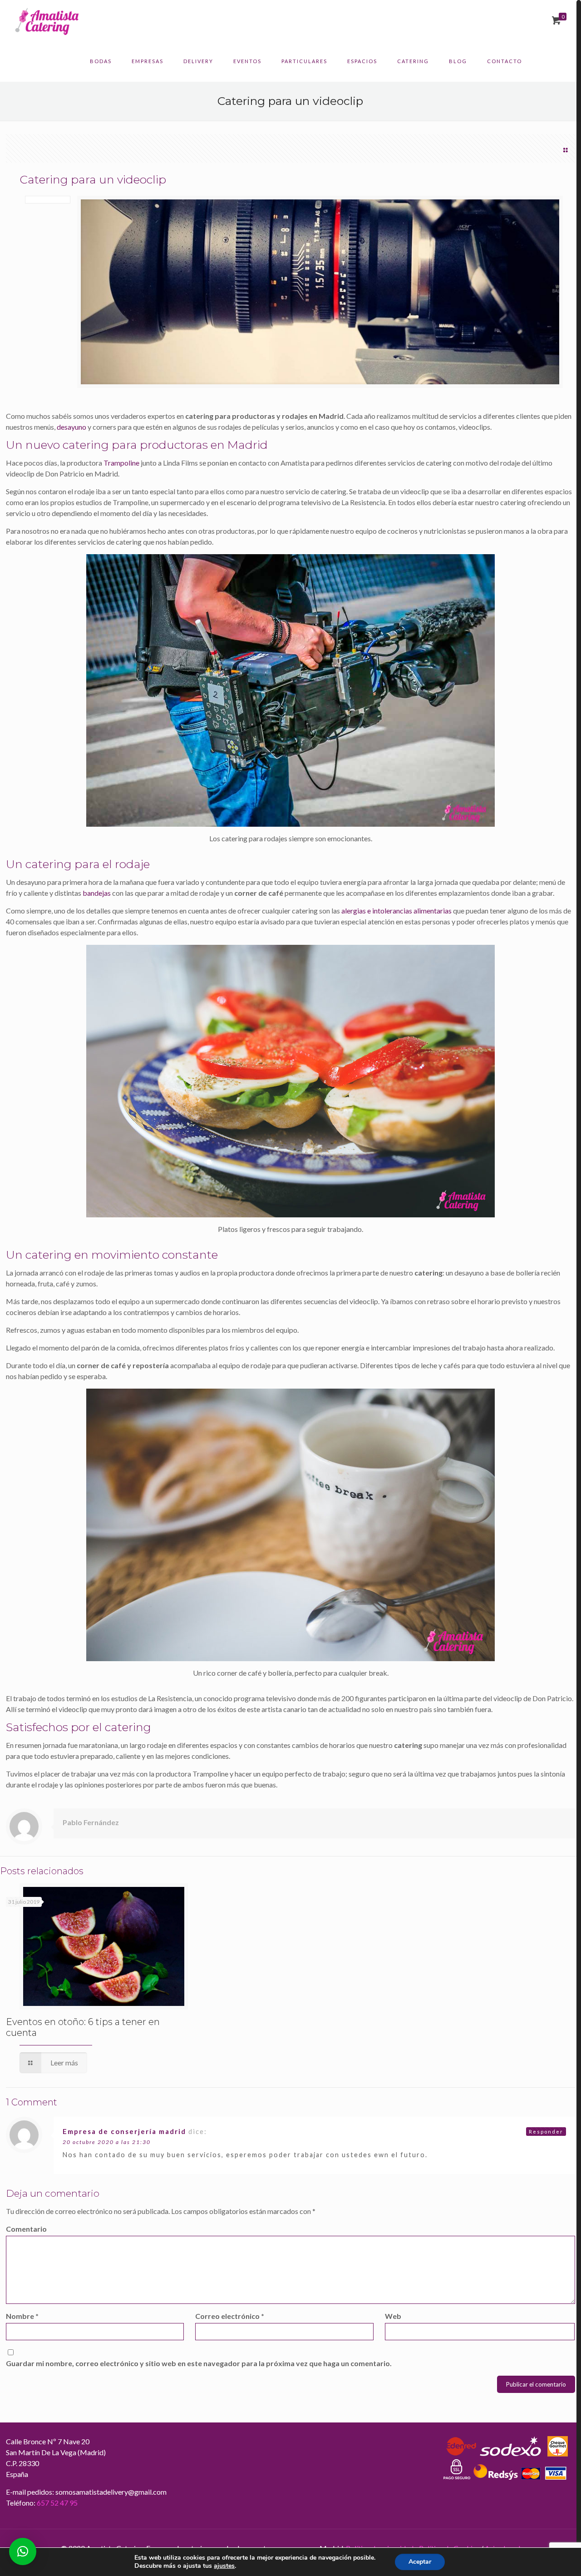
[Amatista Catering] (47, 20)
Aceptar (420, 2562)
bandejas (97, 893)
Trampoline (121, 463)
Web (393, 2316)
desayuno (71, 427)
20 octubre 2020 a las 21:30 (107, 2142)
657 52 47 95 (57, 2503)
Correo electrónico (230, 2316)
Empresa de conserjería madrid (124, 2131)
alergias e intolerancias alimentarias (396, 911)
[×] (23, 2551)
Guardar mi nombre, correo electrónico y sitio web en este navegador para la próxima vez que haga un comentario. (199, 2363)
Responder (546, 2132)
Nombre (22, 2316)
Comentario (26, 2229)
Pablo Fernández (91, 1822)
